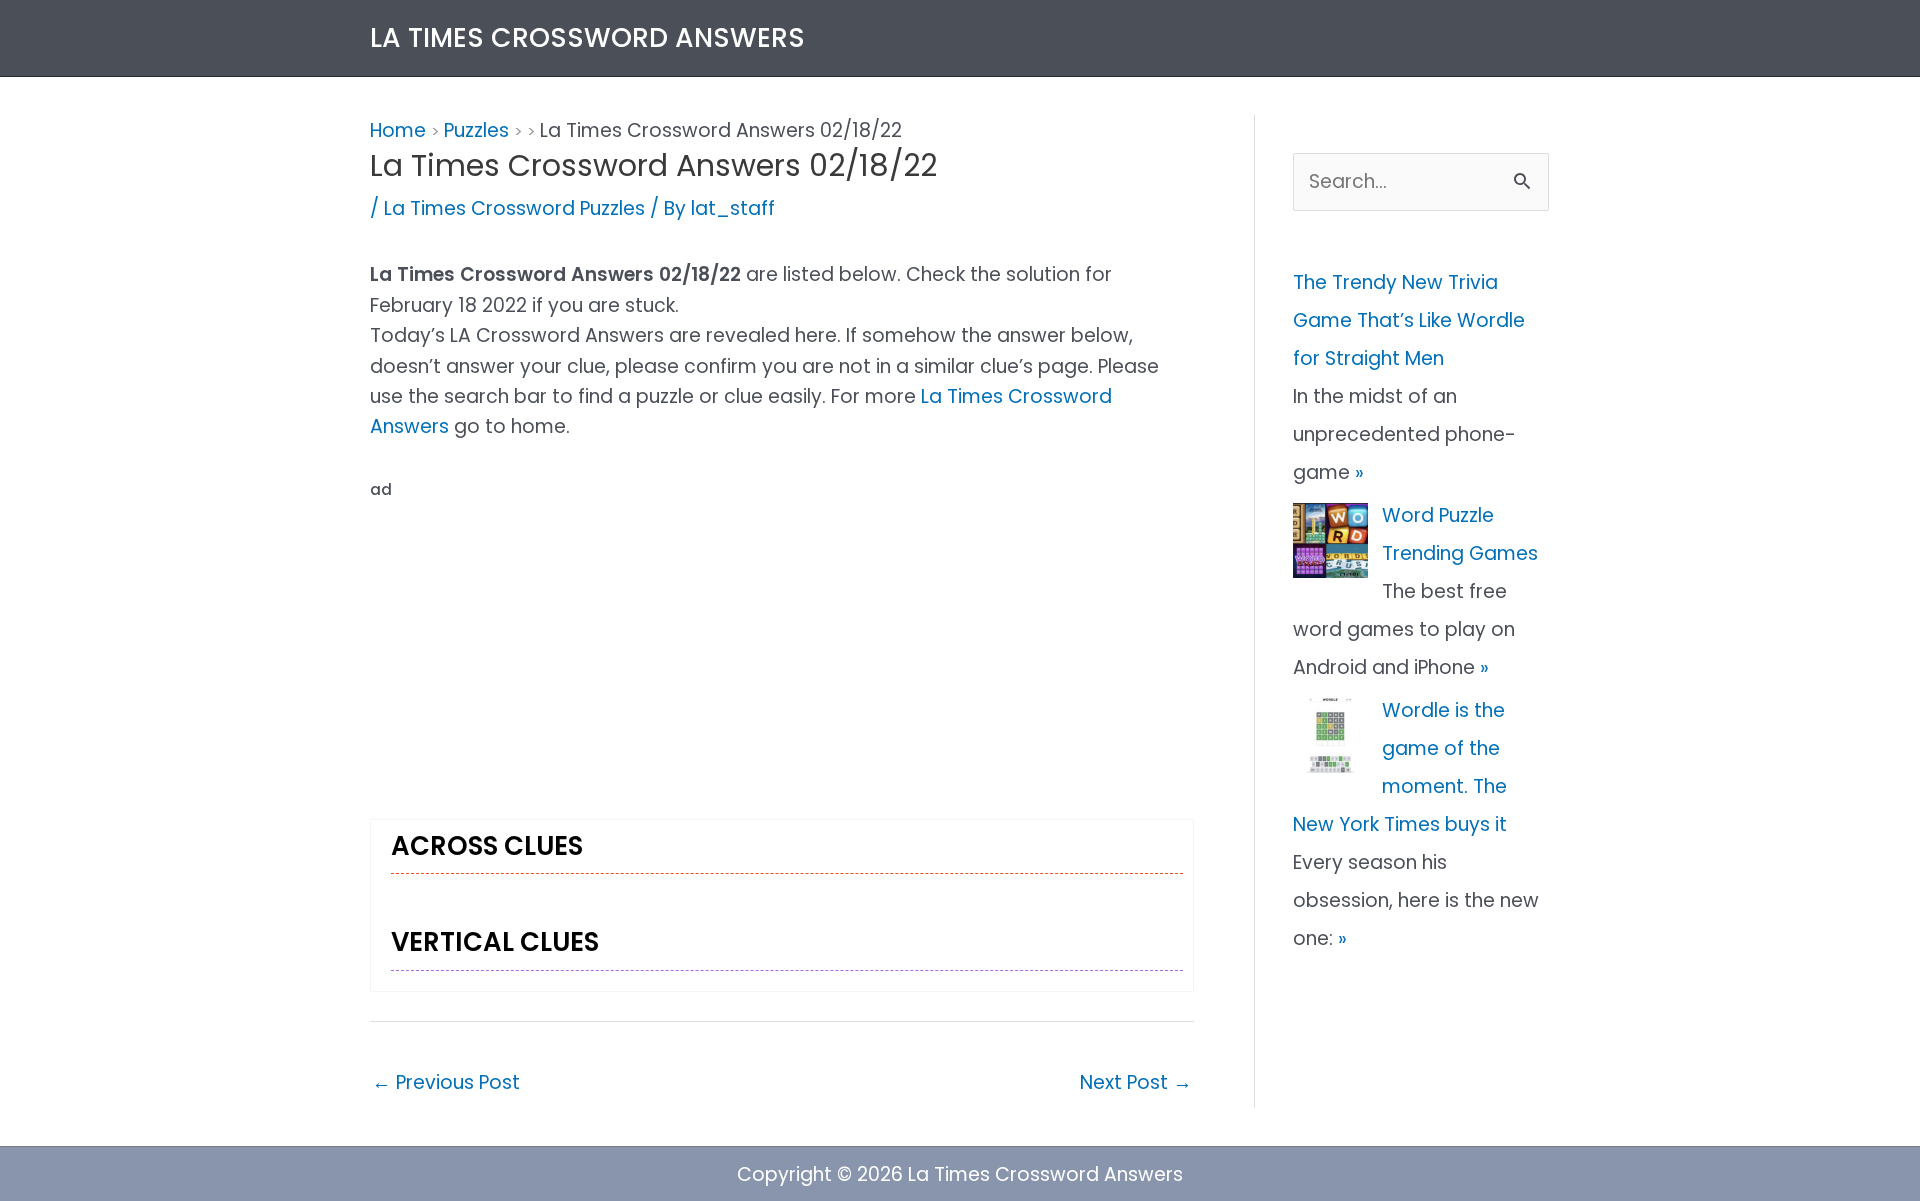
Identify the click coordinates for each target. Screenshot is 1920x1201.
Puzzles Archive (1461, 37)
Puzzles (476, 130)
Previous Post (446, 1082)
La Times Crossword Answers (587, 37)
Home (1325, 37)
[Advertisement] (782, 646)
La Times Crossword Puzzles (514, 208)
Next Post (1136, 1082)
